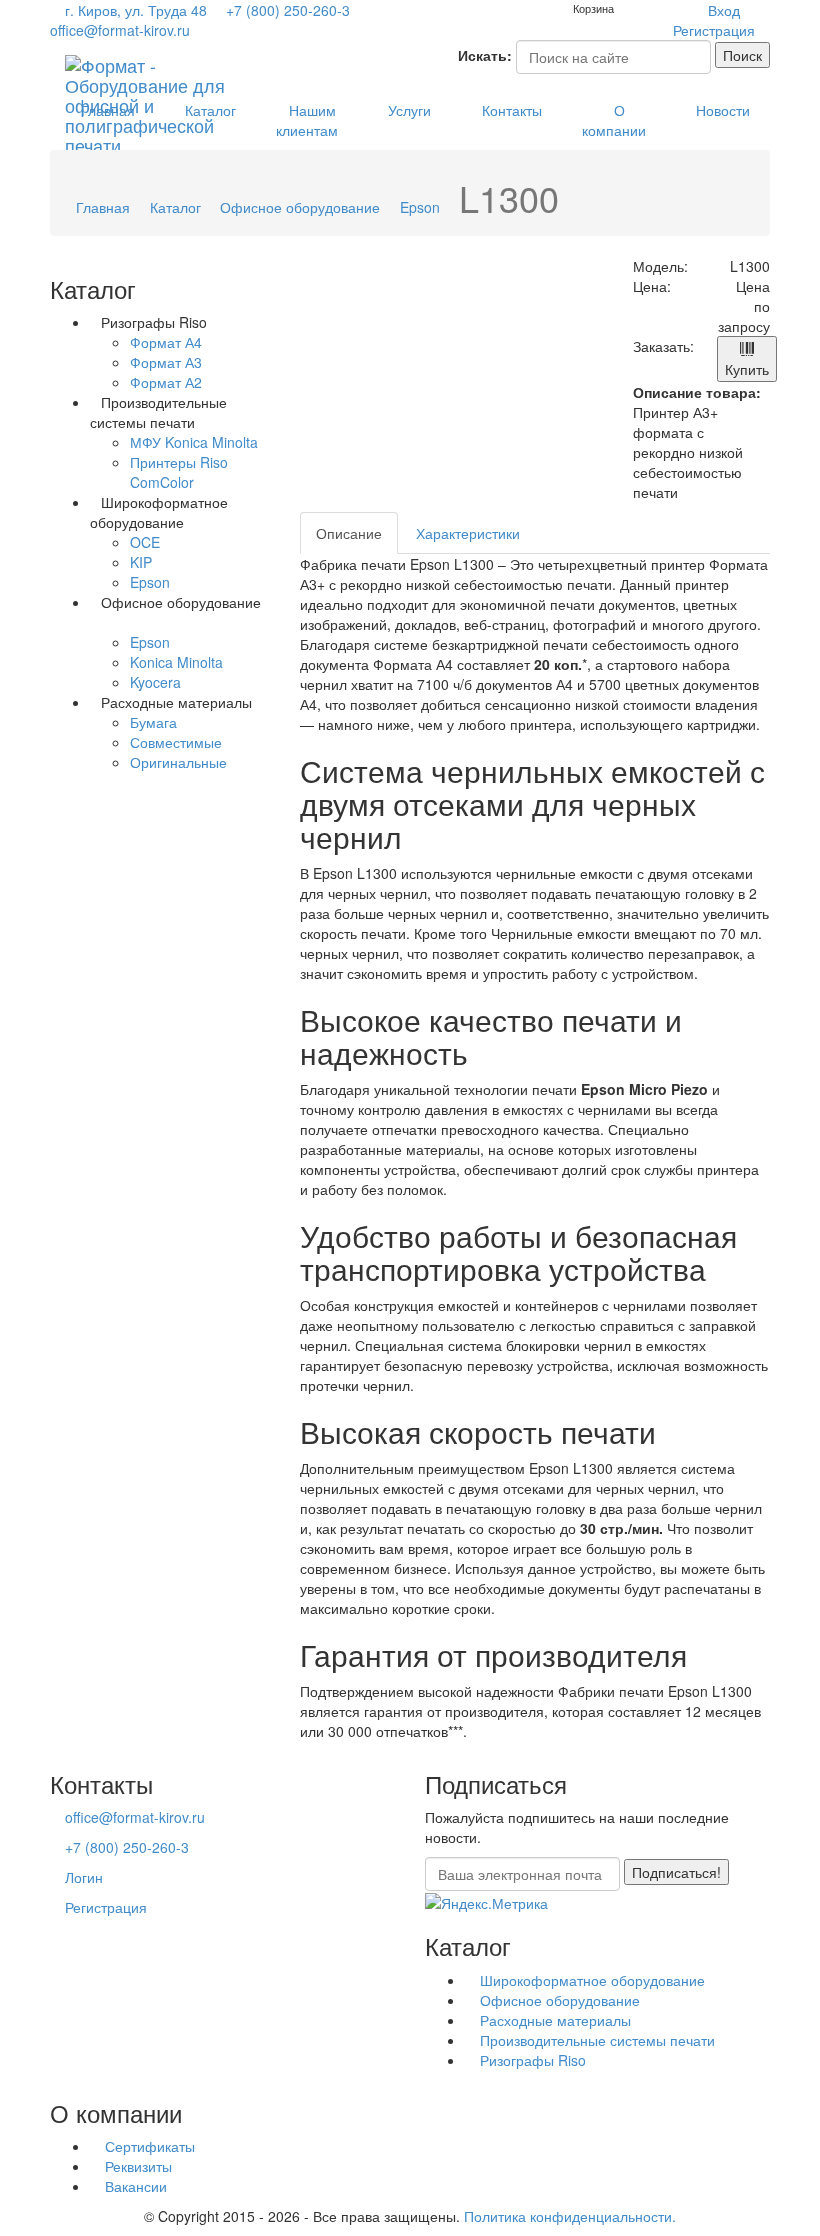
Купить (747, 369)
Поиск (742, 55)
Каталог (210, 110)
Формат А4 (166, 342)
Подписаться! (676, 1872)
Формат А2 (166, 382)
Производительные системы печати (595, 2040)
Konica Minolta (176, 662)
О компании (614, 120)
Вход (724, 10)
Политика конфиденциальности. (570, 2216)
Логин (84, 1877)
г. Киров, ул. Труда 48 (136, 10)
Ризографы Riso (531, 2060)
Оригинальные (178, 762)
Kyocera (155, 682)
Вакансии (134, 2186)
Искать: (485, 55)
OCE (145, 542)
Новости (723, 110)
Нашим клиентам (307, 120)
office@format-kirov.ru (120, 30)
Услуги (409, 110)
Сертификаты (148, 2146)
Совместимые (176, 742)
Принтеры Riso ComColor (179, 472)
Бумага (153, 722)
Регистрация (714, 30)
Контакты (512, 110)
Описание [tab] (349, 533)
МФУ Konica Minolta (194, 442)
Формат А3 (166, 362)
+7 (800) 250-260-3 (286, 10)
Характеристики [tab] (468, 533)
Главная (108, 110)
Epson (420, 207)
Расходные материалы (553, 2020)
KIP (141, 562)
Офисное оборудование (300, 207)
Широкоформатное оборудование (590, 1980)
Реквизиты (136, 2166)
